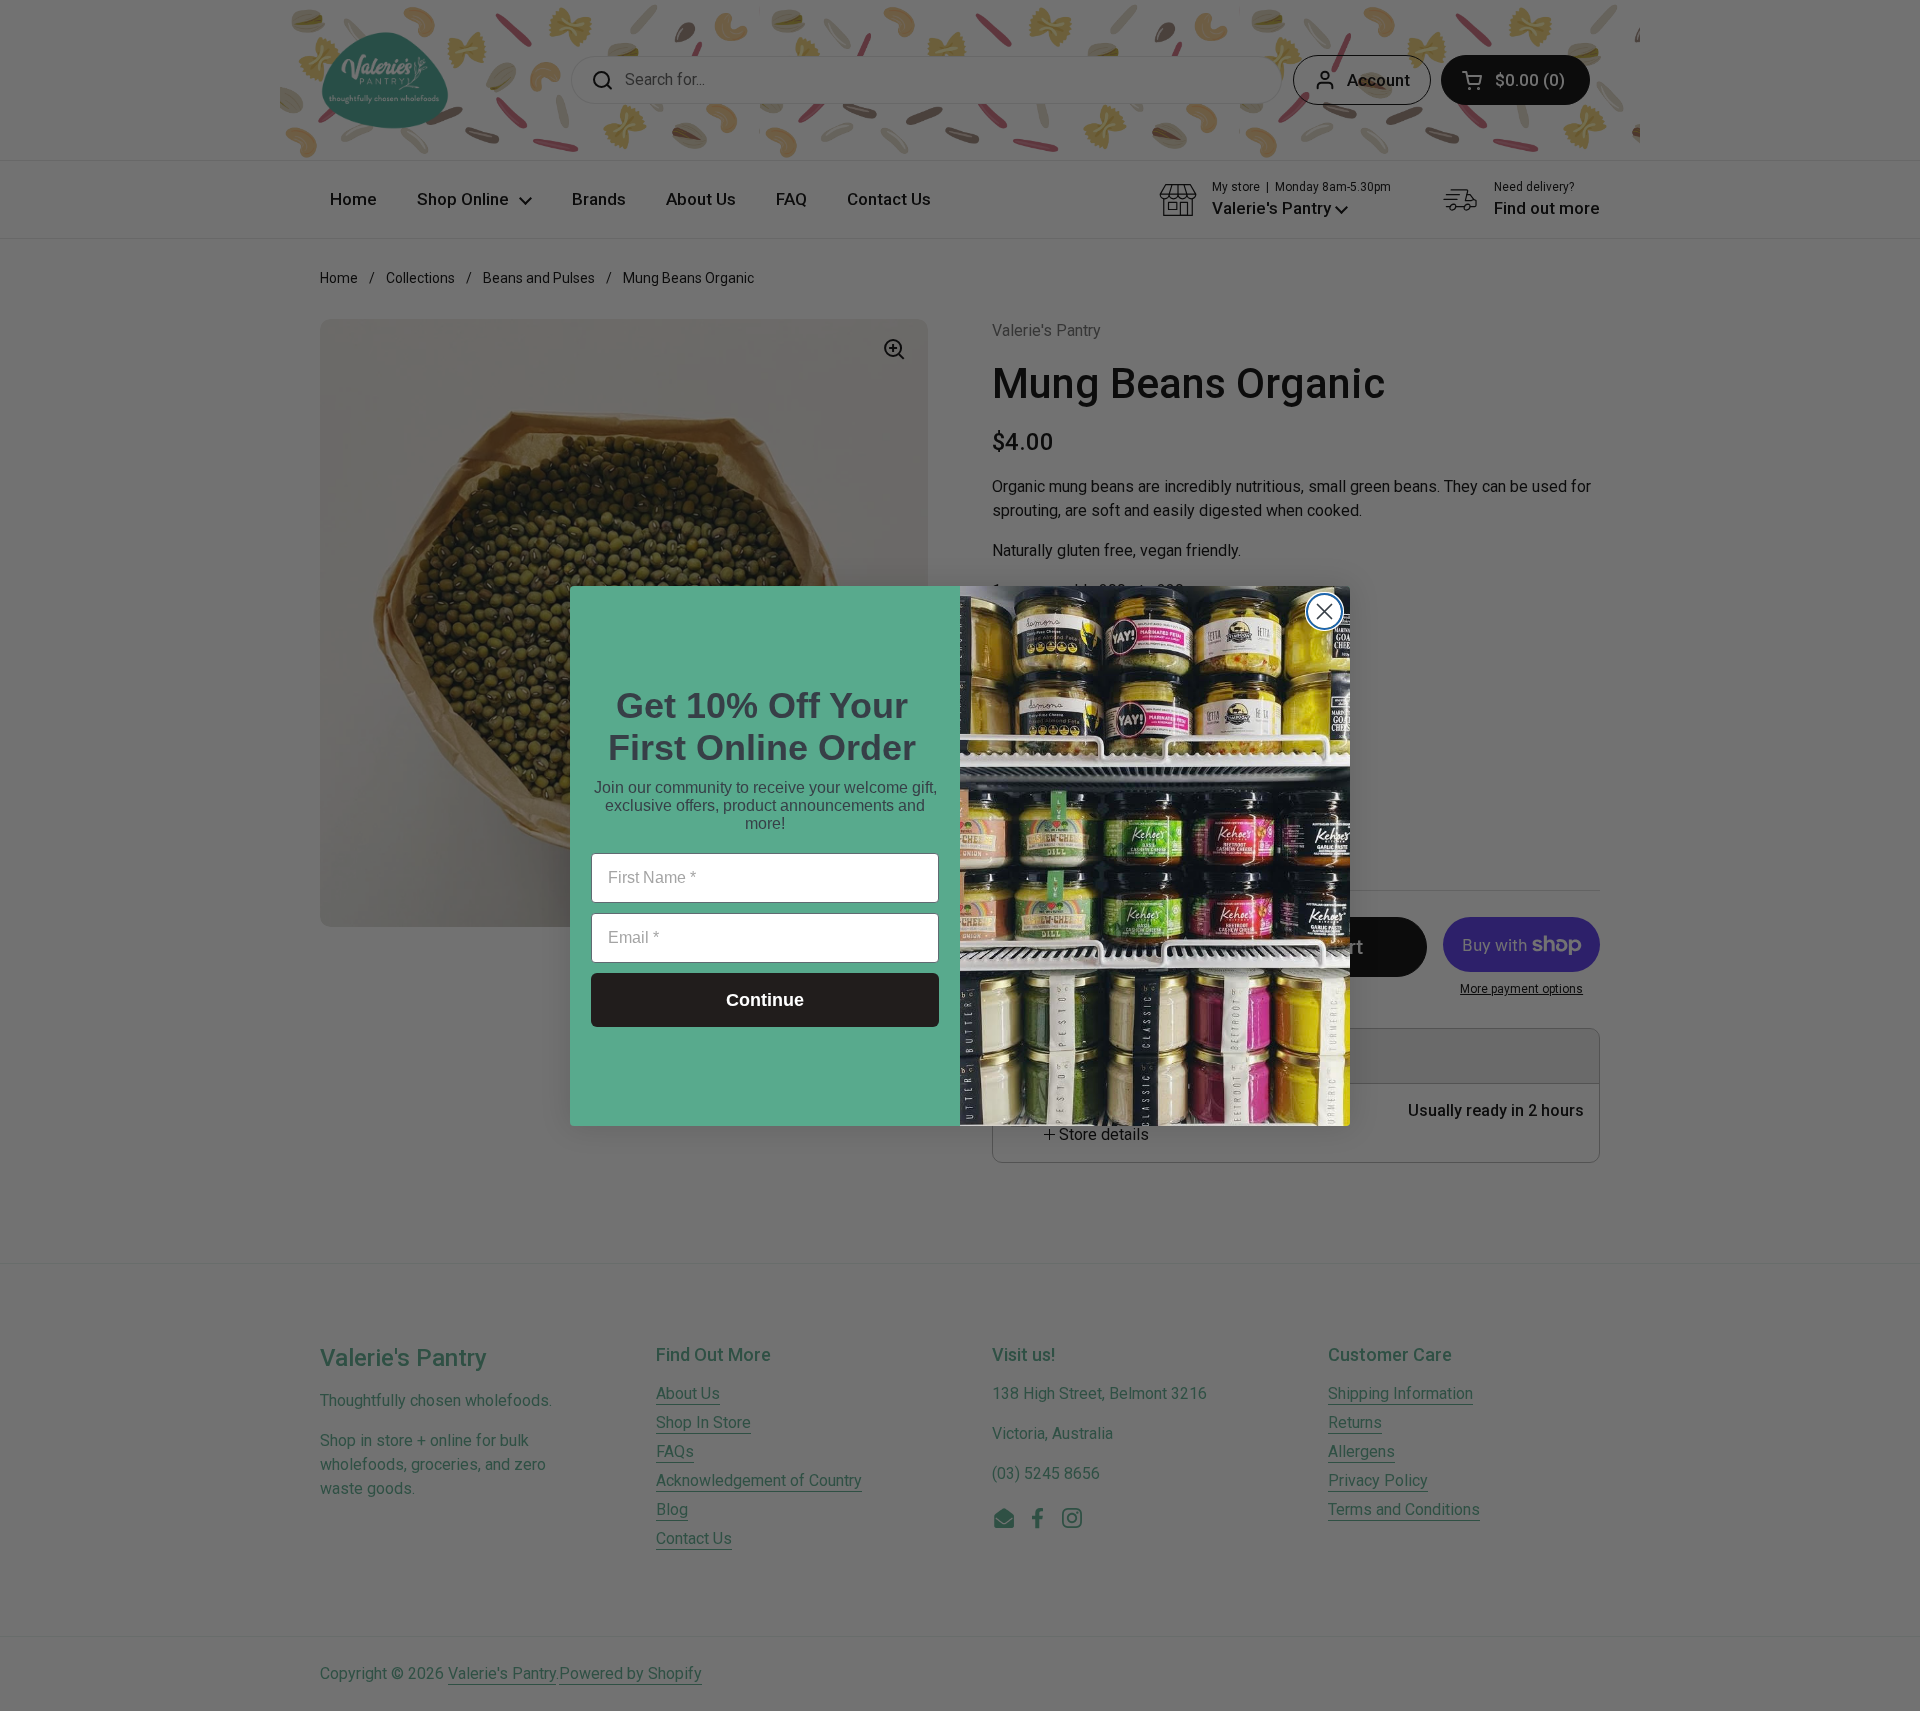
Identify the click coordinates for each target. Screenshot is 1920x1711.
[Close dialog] (1324, 611)
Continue (765, 1000)
